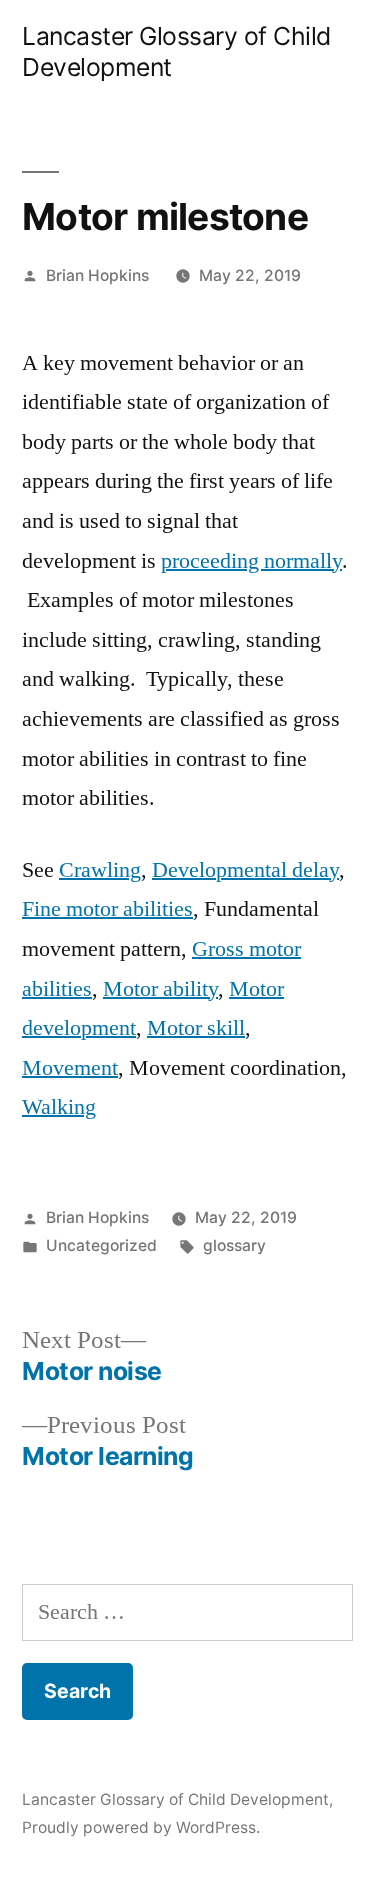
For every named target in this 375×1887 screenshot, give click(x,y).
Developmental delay (245, 870)
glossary (234, 1245)
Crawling (100, 870)
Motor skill (196, 1028)
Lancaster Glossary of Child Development (175, 1799)
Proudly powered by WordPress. (141, 1827)
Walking (59, 1107)
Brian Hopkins (97, 275)
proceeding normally (251, 561)
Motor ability (160, 989)
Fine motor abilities (107, 909)
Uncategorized (101, 1245)
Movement (70, 1068)
